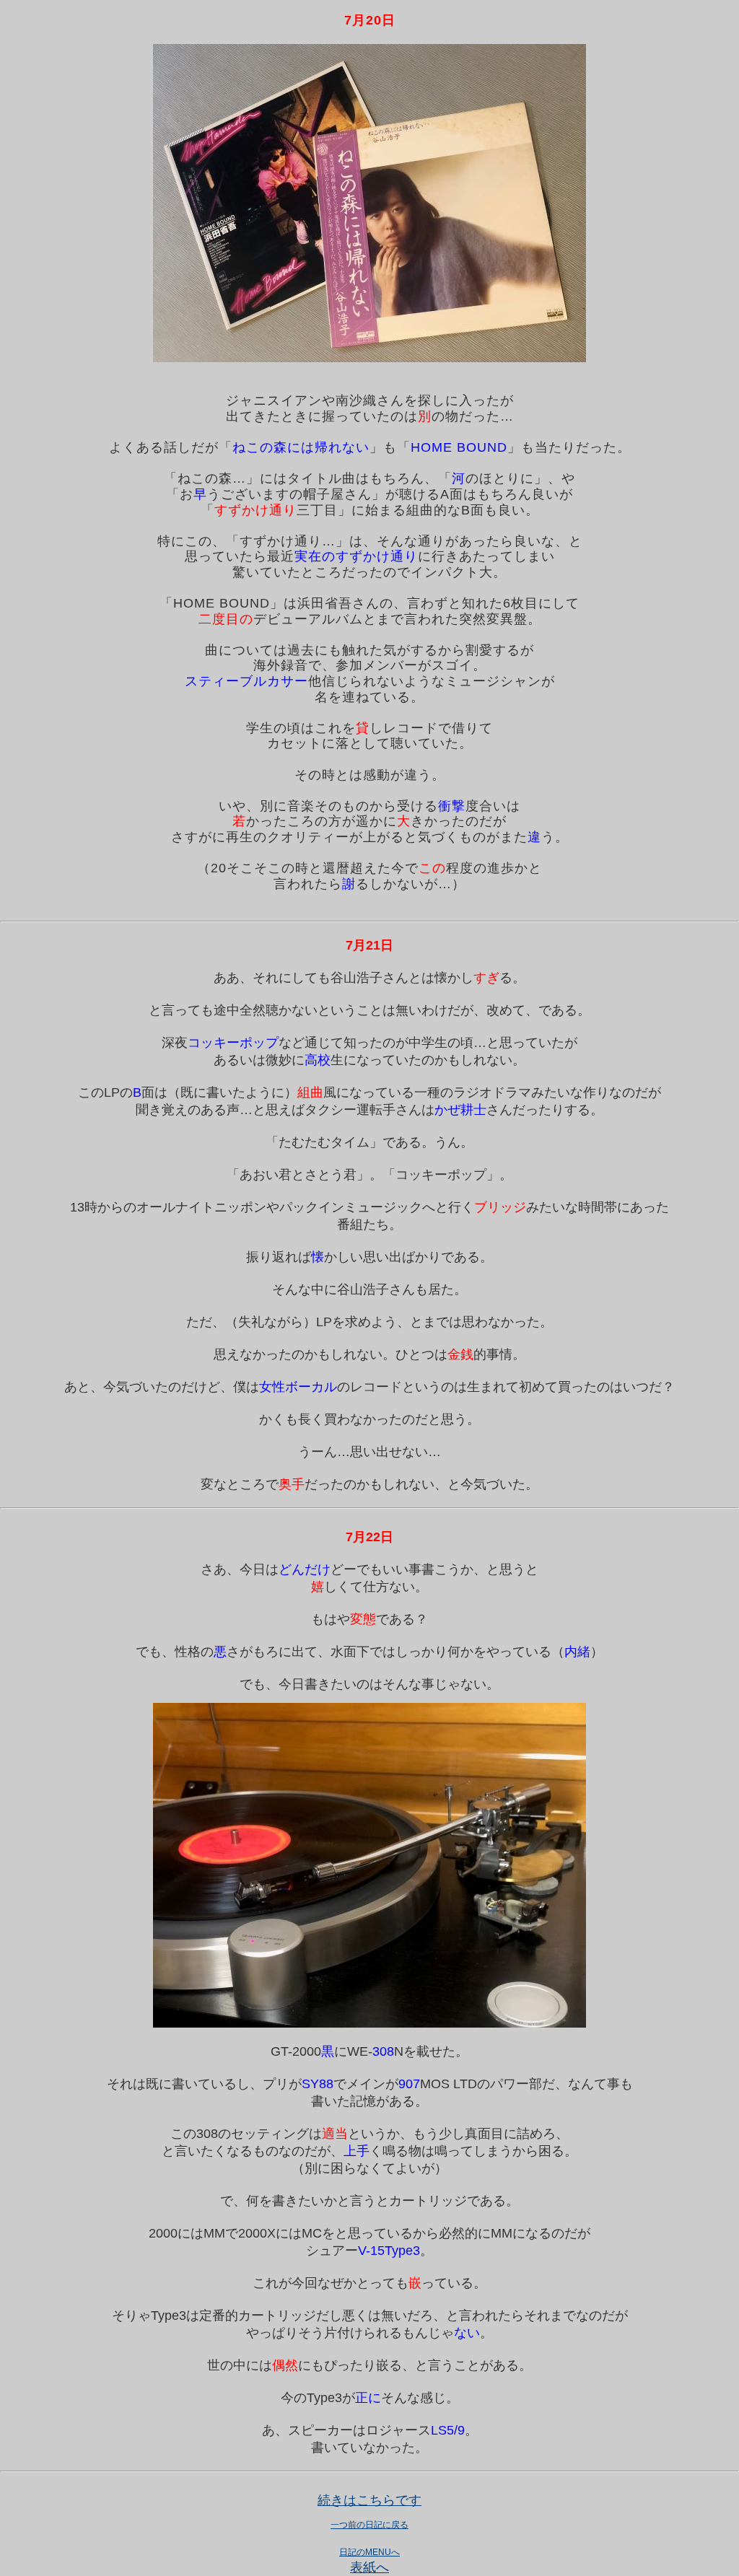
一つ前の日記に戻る (369, 2525)
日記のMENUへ (369, 2552)
